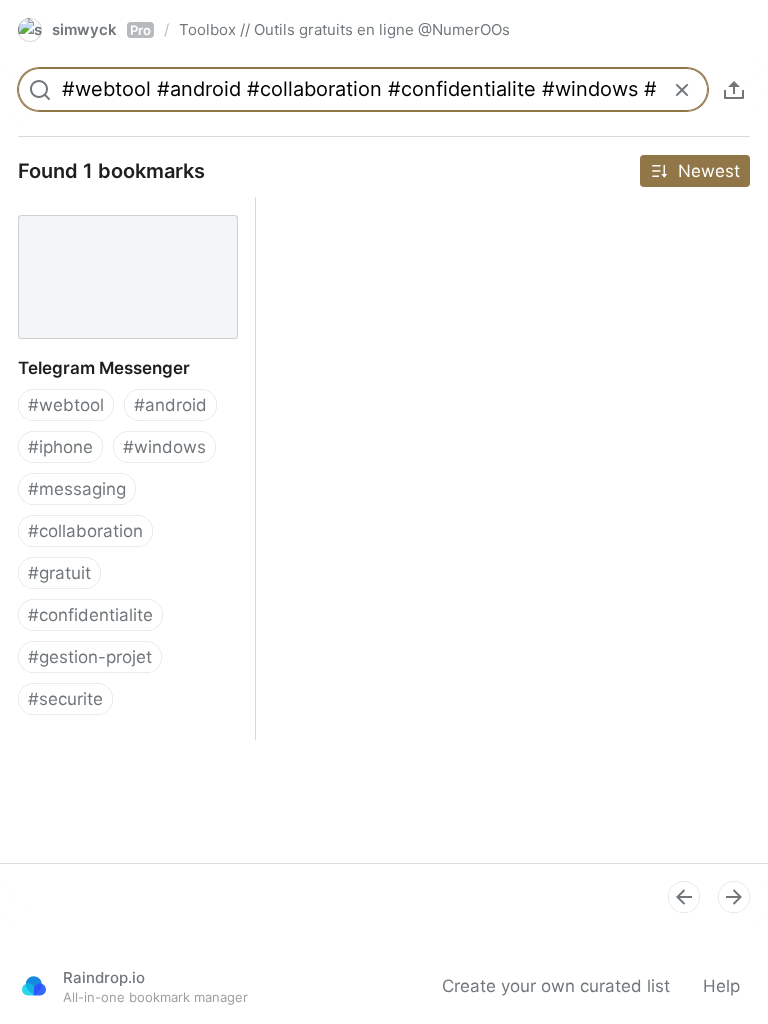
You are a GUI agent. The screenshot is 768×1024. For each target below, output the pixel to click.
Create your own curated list (556, 986)
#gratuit (59, 573)
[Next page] (734, 897)
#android (170, 405)
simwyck (101, 29)
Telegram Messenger (84, 208)
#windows (164, 447)
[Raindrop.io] (34, 986)
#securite (65, 699)
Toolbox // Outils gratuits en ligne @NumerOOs (344, 29)
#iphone (60, 447)
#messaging (77, 489)
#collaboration (85, 531)
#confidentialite (90, 615)
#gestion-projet (90, 657)
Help (721, 986)
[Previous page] (684, 897)
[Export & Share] (734, 90)
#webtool (66, 405)
